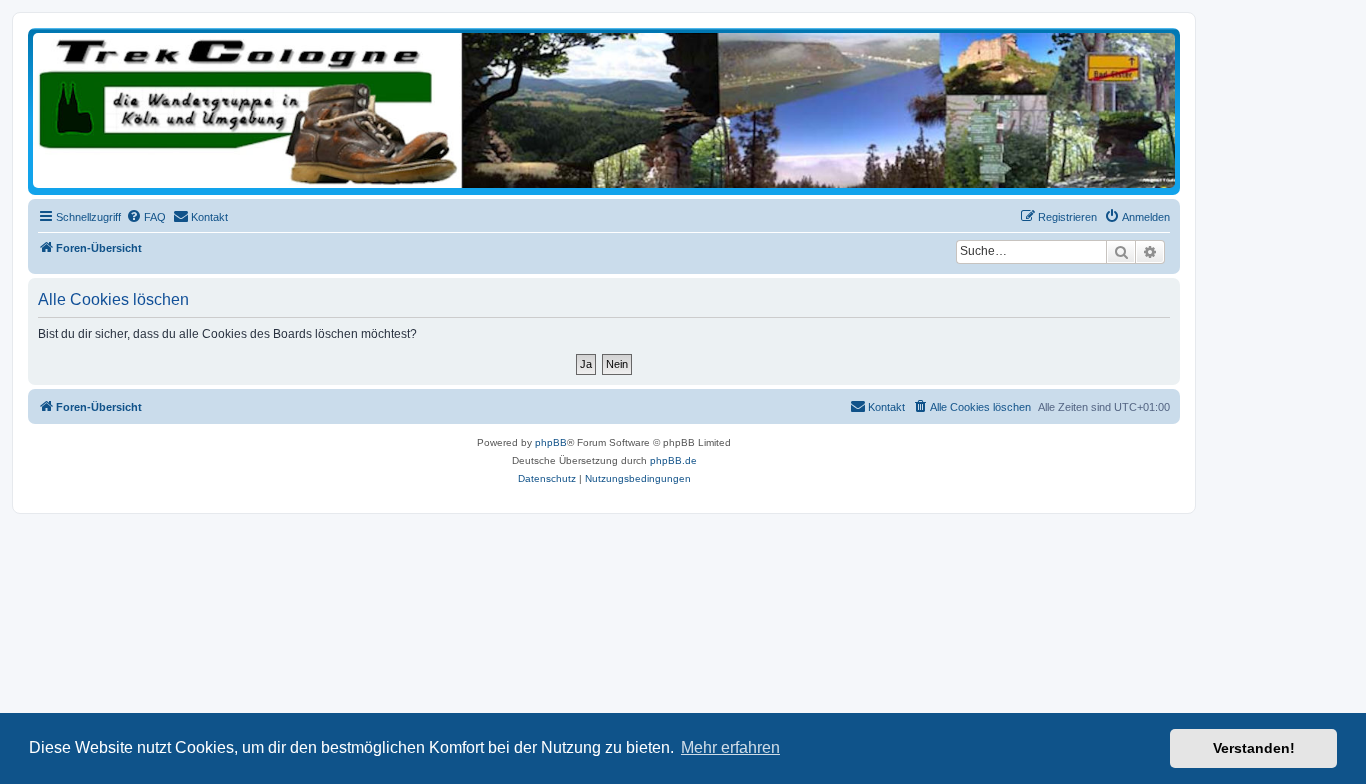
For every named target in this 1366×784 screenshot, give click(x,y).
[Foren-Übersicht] (604, 110)
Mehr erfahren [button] (730, 747)
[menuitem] (146, 217)
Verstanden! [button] (1254, 748)
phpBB (551, 442)
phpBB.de (673, 460)
